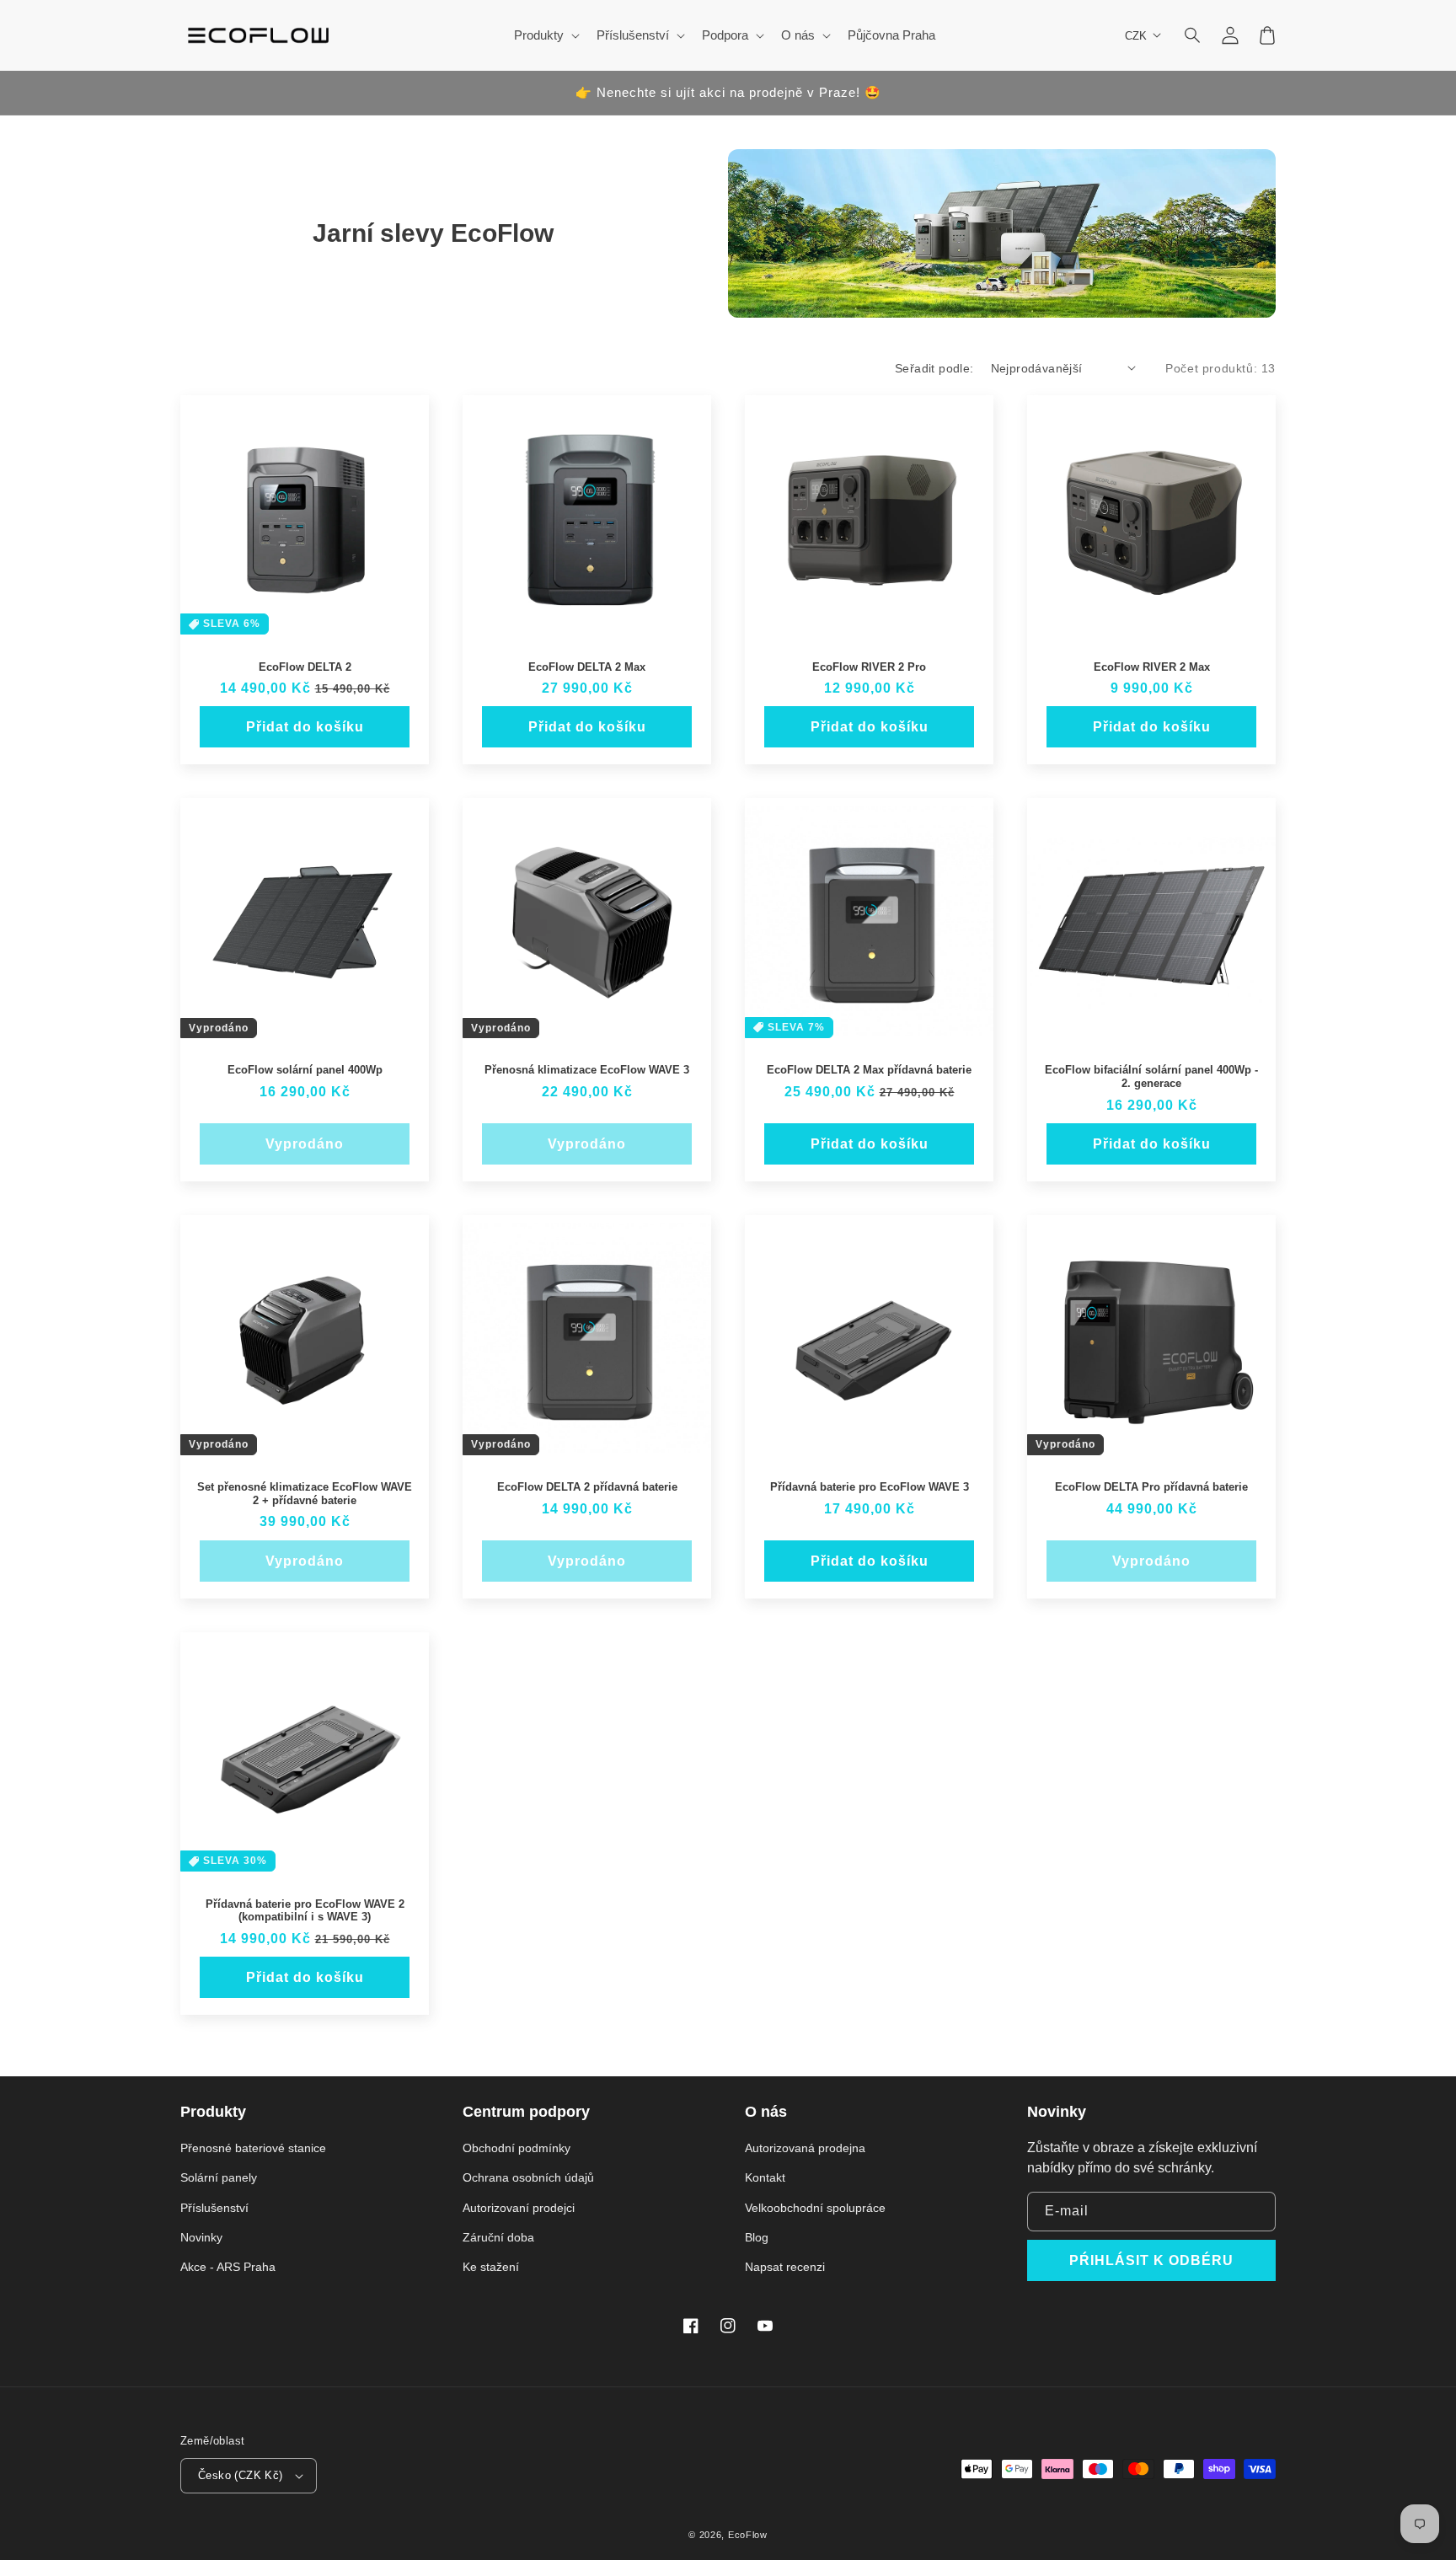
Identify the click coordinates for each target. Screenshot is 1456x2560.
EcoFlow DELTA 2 (305, 667)
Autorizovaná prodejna (805, 2148)
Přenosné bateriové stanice (253, 2148)
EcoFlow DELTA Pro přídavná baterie (1151, 1487)
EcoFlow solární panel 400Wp (305, 1070)
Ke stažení (491, 2267)
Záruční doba (498, 2237)
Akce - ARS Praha (228, 2267)
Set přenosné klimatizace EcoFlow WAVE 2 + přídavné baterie (305, 1494)
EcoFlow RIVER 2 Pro (869, 667)
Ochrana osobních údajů (528, 2177)
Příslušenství (214, 2208)
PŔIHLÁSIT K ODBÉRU (1151, 2260)
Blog (757, 2237)
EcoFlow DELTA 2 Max (587, 667)
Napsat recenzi (785, 2267)
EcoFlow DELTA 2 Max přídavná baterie (869, 1070)
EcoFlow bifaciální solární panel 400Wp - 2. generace (1151, 1076)
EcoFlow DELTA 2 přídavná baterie (587, 1487)
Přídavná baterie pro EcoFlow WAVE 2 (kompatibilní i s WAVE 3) (305, 1911)
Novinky (201, 2237)
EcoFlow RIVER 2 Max (1152, 667)
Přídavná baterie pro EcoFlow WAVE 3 (870, 1487)
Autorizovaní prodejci (519, 2208)
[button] (1193, 35)
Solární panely (219, 2177)
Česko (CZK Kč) (241, 2475)
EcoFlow (748, 2535)
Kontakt (765, 2177)
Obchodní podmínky (517, 2148)
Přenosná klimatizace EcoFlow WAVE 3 (587, 1070)
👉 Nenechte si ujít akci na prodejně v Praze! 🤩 (728, 92)
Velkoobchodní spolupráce (815, 2208)
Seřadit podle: (934, 368)
